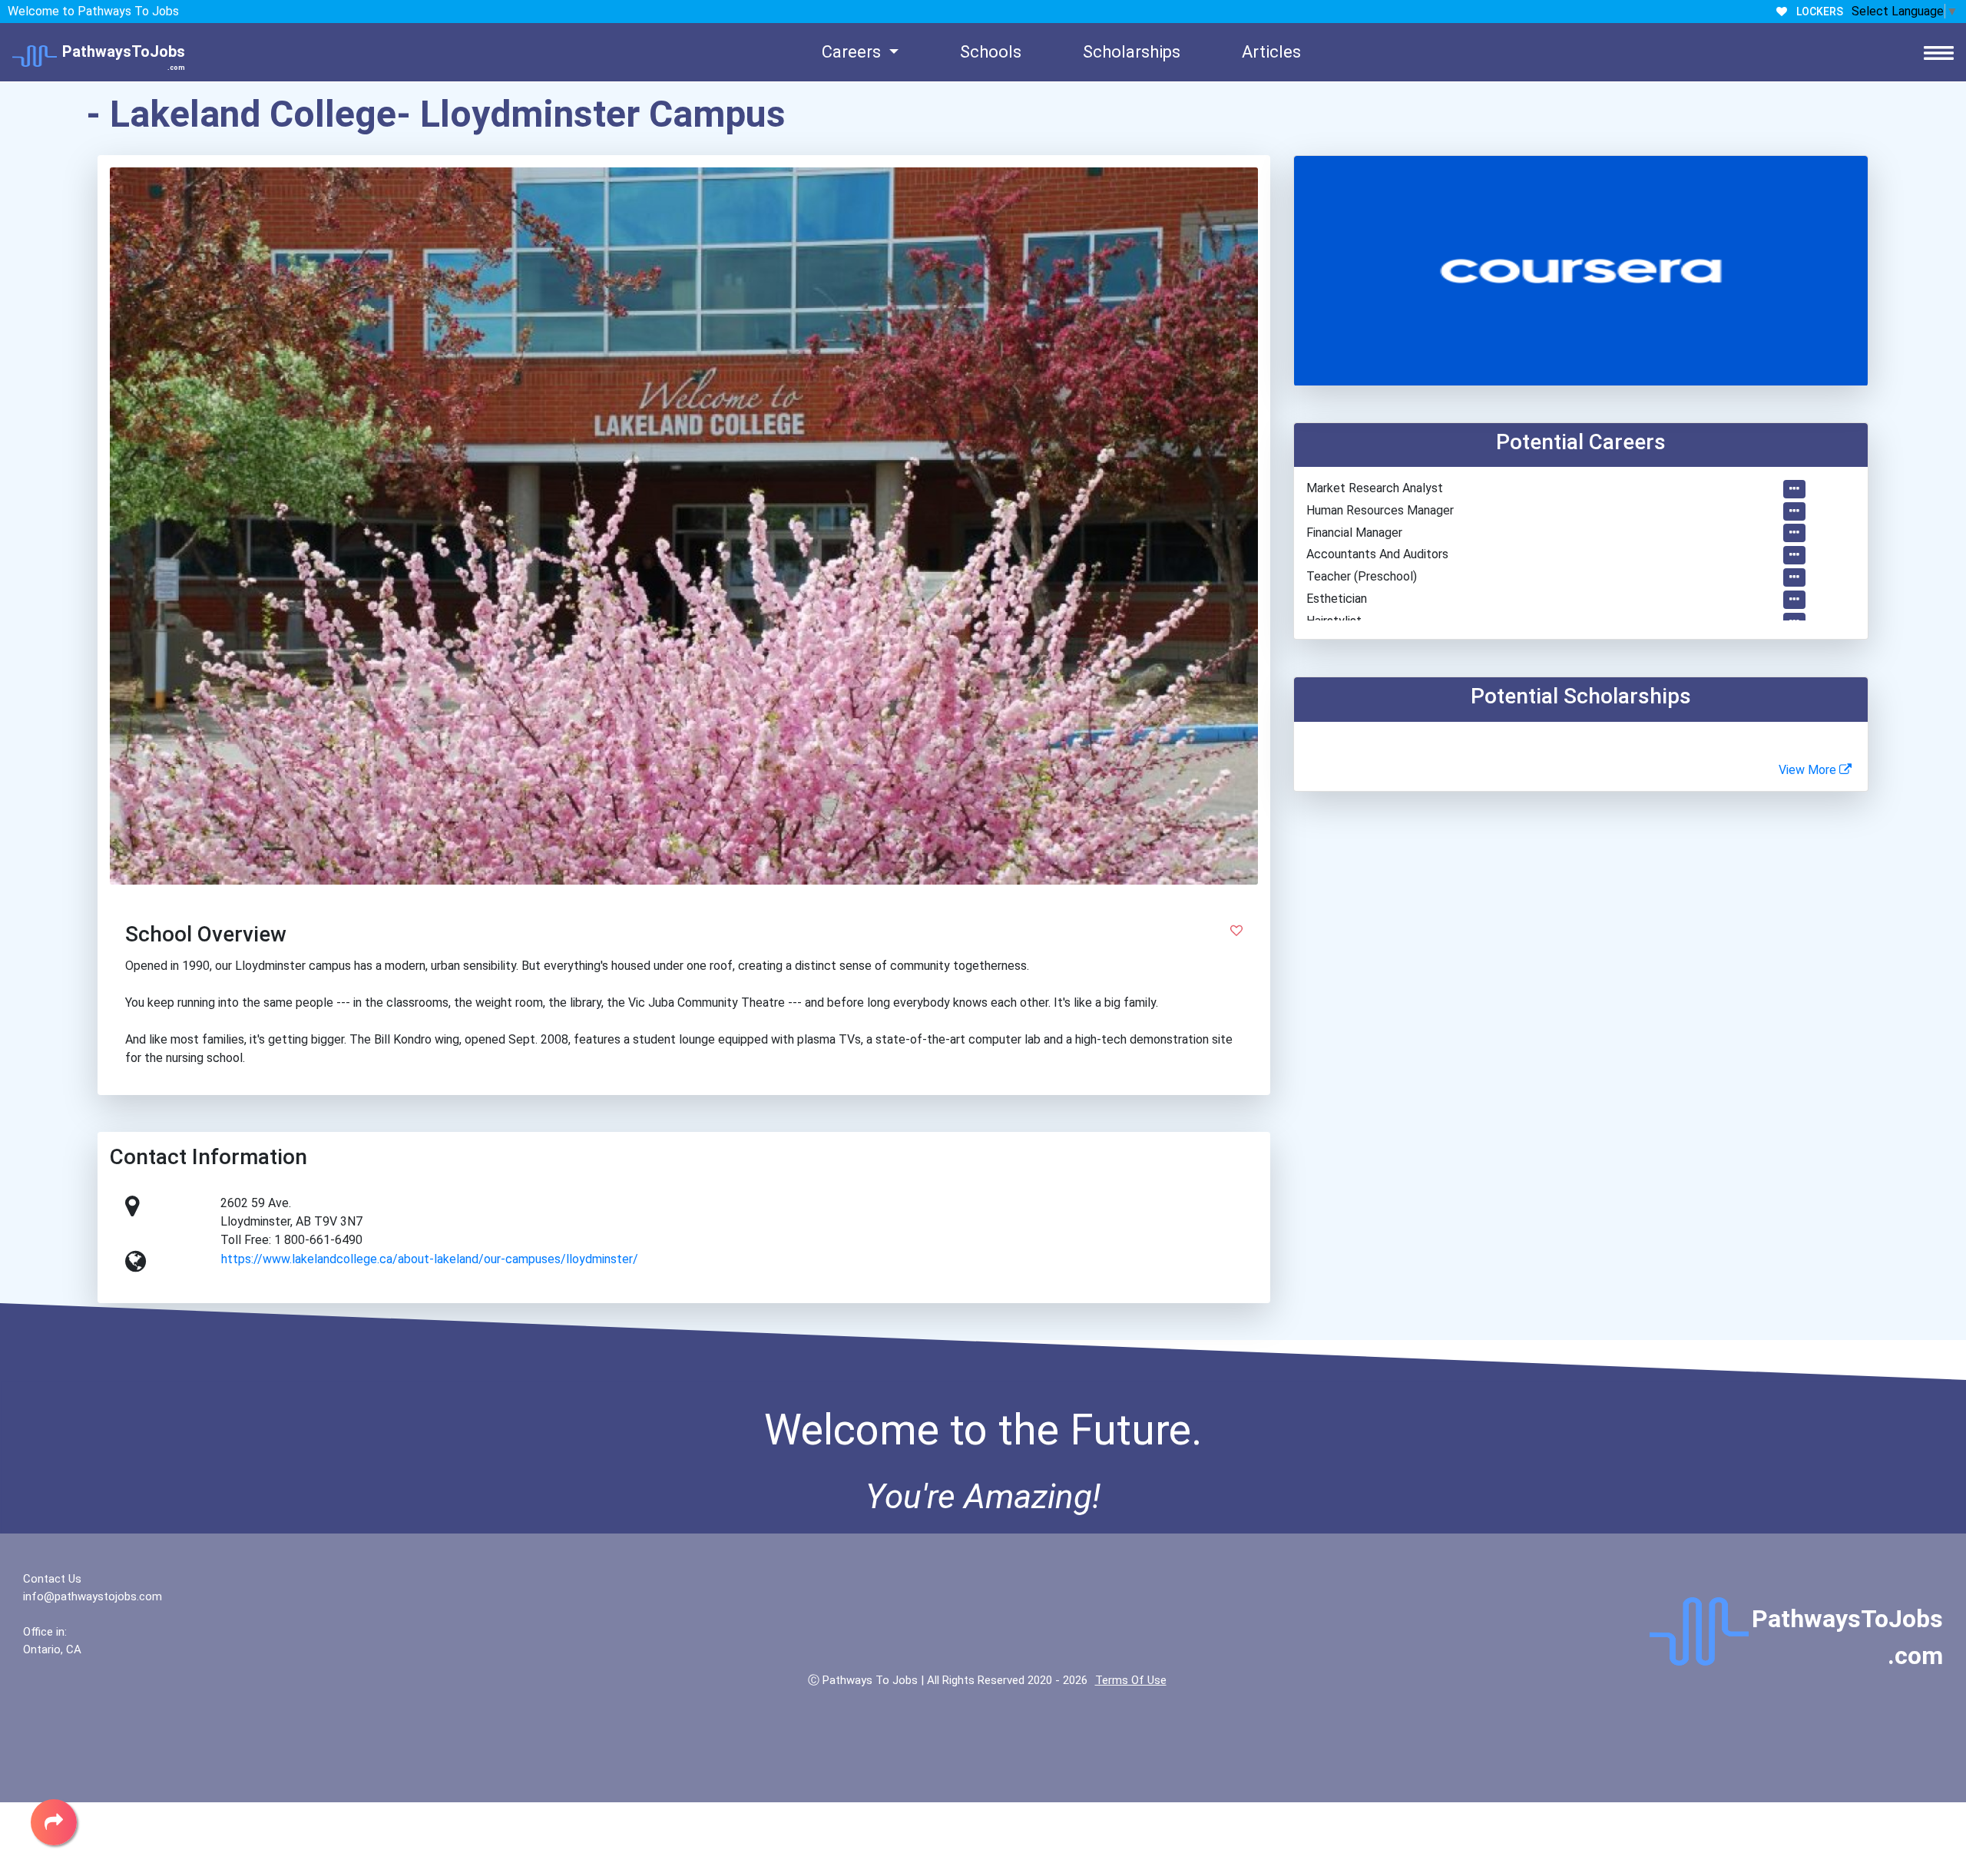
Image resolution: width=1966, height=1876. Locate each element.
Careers (853, 52)
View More (1809, 770)
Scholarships (1132, 52)
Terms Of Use (1131, 1680)
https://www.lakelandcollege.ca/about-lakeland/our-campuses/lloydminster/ (430, 1259)
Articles (1271, 52)
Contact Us (52, 1579)
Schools (991, 52)
